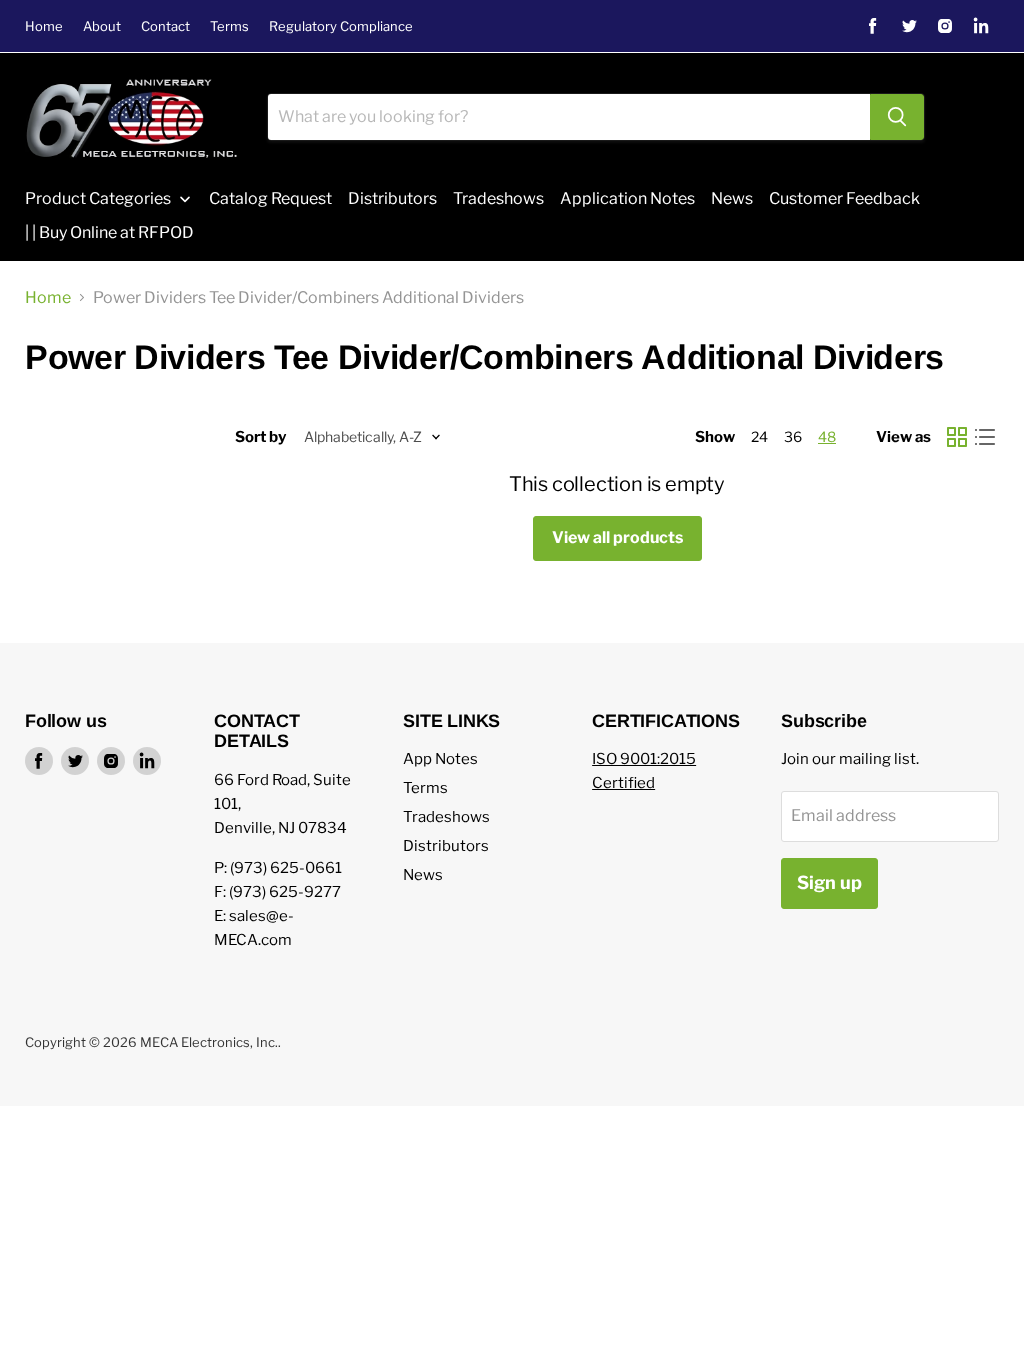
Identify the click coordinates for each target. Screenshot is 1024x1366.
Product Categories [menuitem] (98, 198)
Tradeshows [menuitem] (498, 198)
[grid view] (957, 437)
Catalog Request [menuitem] (270, 198)
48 (827, 436)
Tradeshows (446, 817)
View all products (617, 537)
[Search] (897, 117)
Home (44, 26)
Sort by (260, 437)
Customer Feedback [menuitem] (844, 198)
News (423, 875)
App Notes (440, 759)
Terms (229, 26)
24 (759, 436)
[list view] (985, 437)
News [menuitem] (732, 198)
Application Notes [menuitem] (627, 198)
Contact (165, 26)
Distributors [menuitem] (392, 198)
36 (793, 436)
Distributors (446, 846)
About (102, 26)
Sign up (829, 882)
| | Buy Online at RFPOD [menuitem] (109, 232)
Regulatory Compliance (341, 26)
